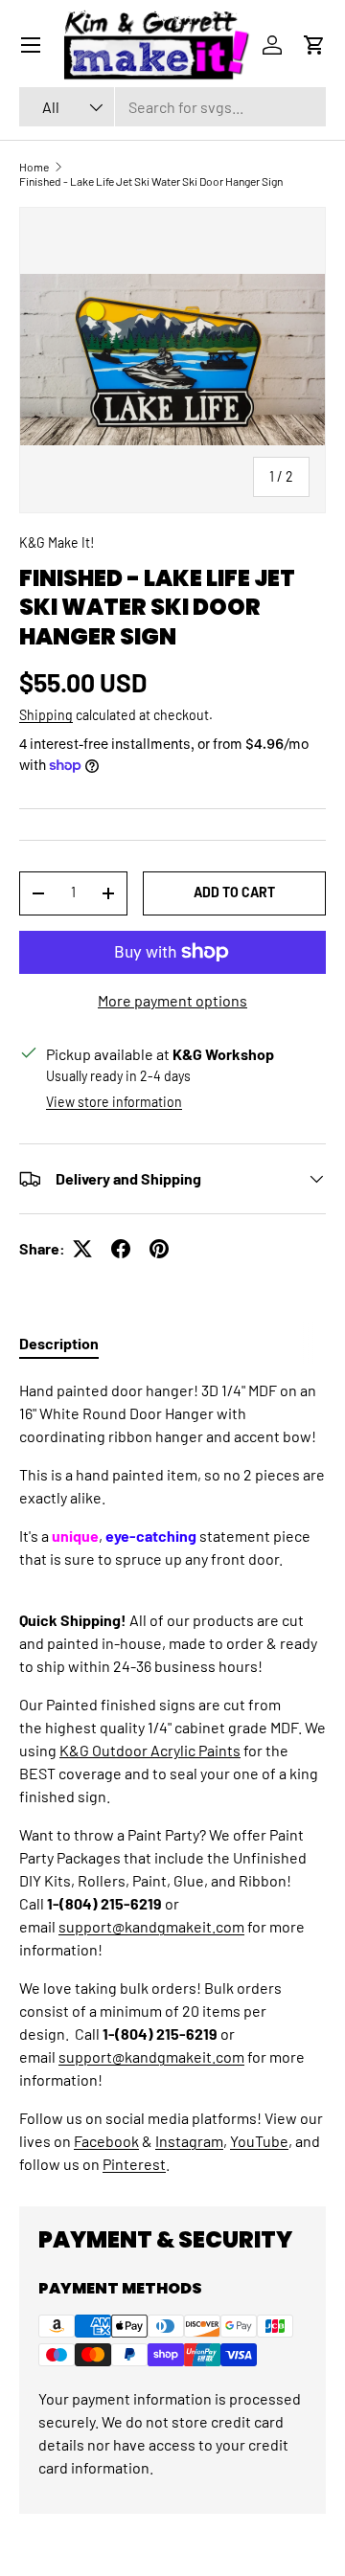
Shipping (46, 715)
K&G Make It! (57, 542)
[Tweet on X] (82, 1249)
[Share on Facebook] (121, 1249)
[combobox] (172, 107)
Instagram (189, 2141)
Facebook (106, 2141)
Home (34, 167)
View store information (114, 1102)
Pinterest (134, 2164)
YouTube (259, 2141)
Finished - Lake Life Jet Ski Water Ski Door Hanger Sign (151, 181)
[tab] (59, 1343)
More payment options (172, 1000)
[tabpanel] (172, 1777)
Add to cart (234, 892)
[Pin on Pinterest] (159, 1249)
